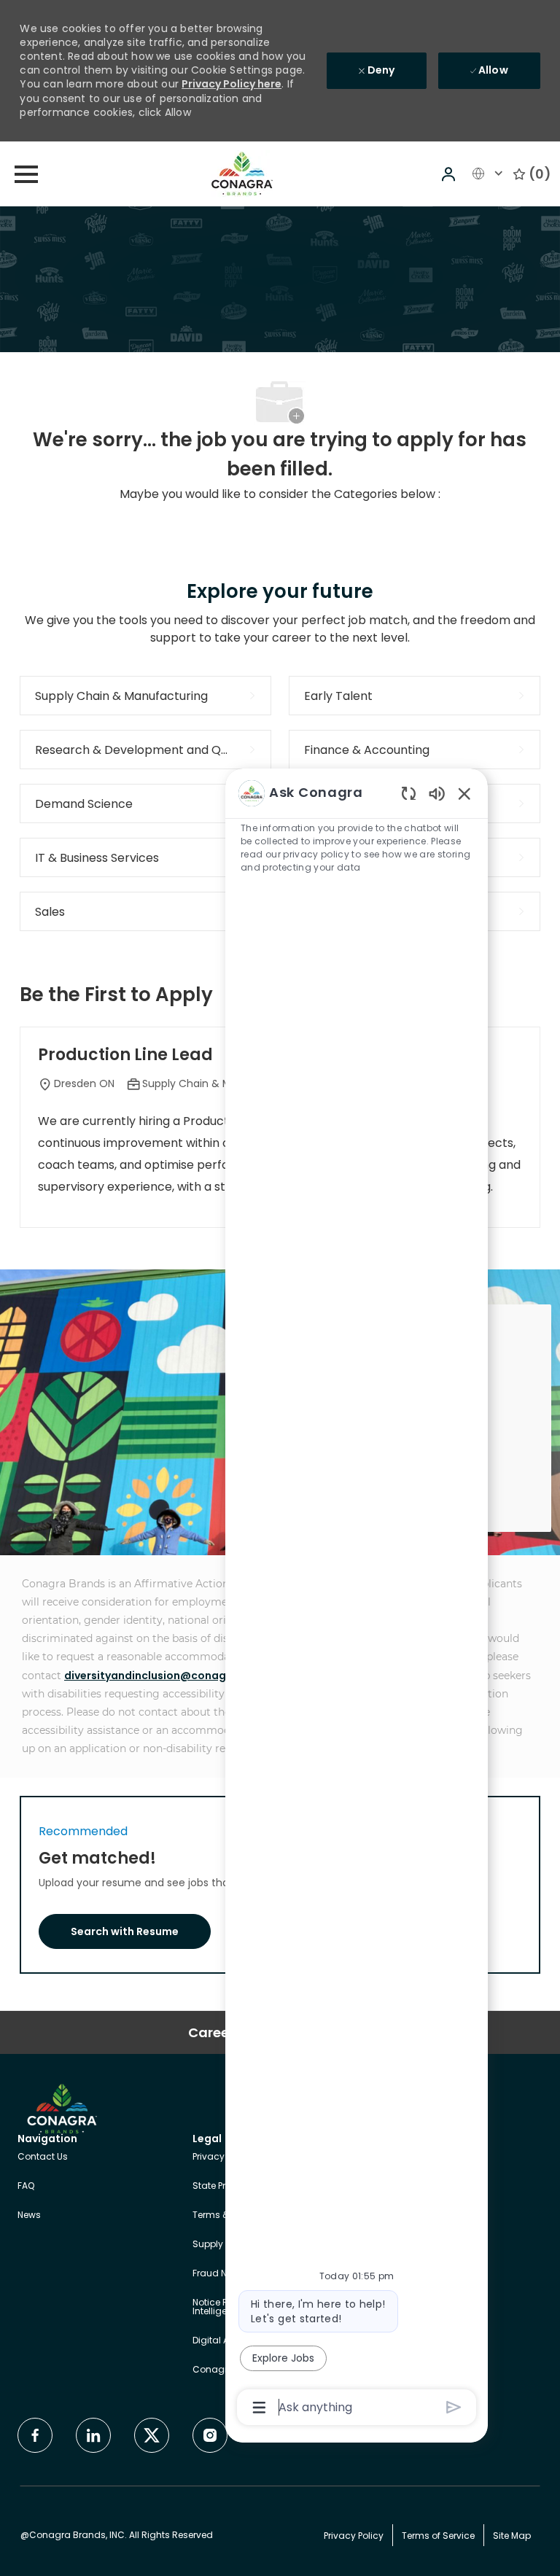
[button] (450, 174)
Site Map (512, 2536)
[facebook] (35, 2435)
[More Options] (259, 2408)
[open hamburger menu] (26, 174)
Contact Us (43, 2156)
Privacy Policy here (232, 84)
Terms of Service (438, 2536)
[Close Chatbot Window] (464, 793)
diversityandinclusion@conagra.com (164, 1676)
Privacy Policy (222, 2156)
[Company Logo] (242, 173)
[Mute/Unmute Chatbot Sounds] (437, 793)
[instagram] (210, 2435)
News (29, 2215)
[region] (357, 1599)
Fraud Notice (221, 2273)
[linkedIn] (93, 2435)
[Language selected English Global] (489, 174)
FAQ (26, 2186)
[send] (454, 2407)
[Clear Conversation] (409, 793)
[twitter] (152, 2435)
